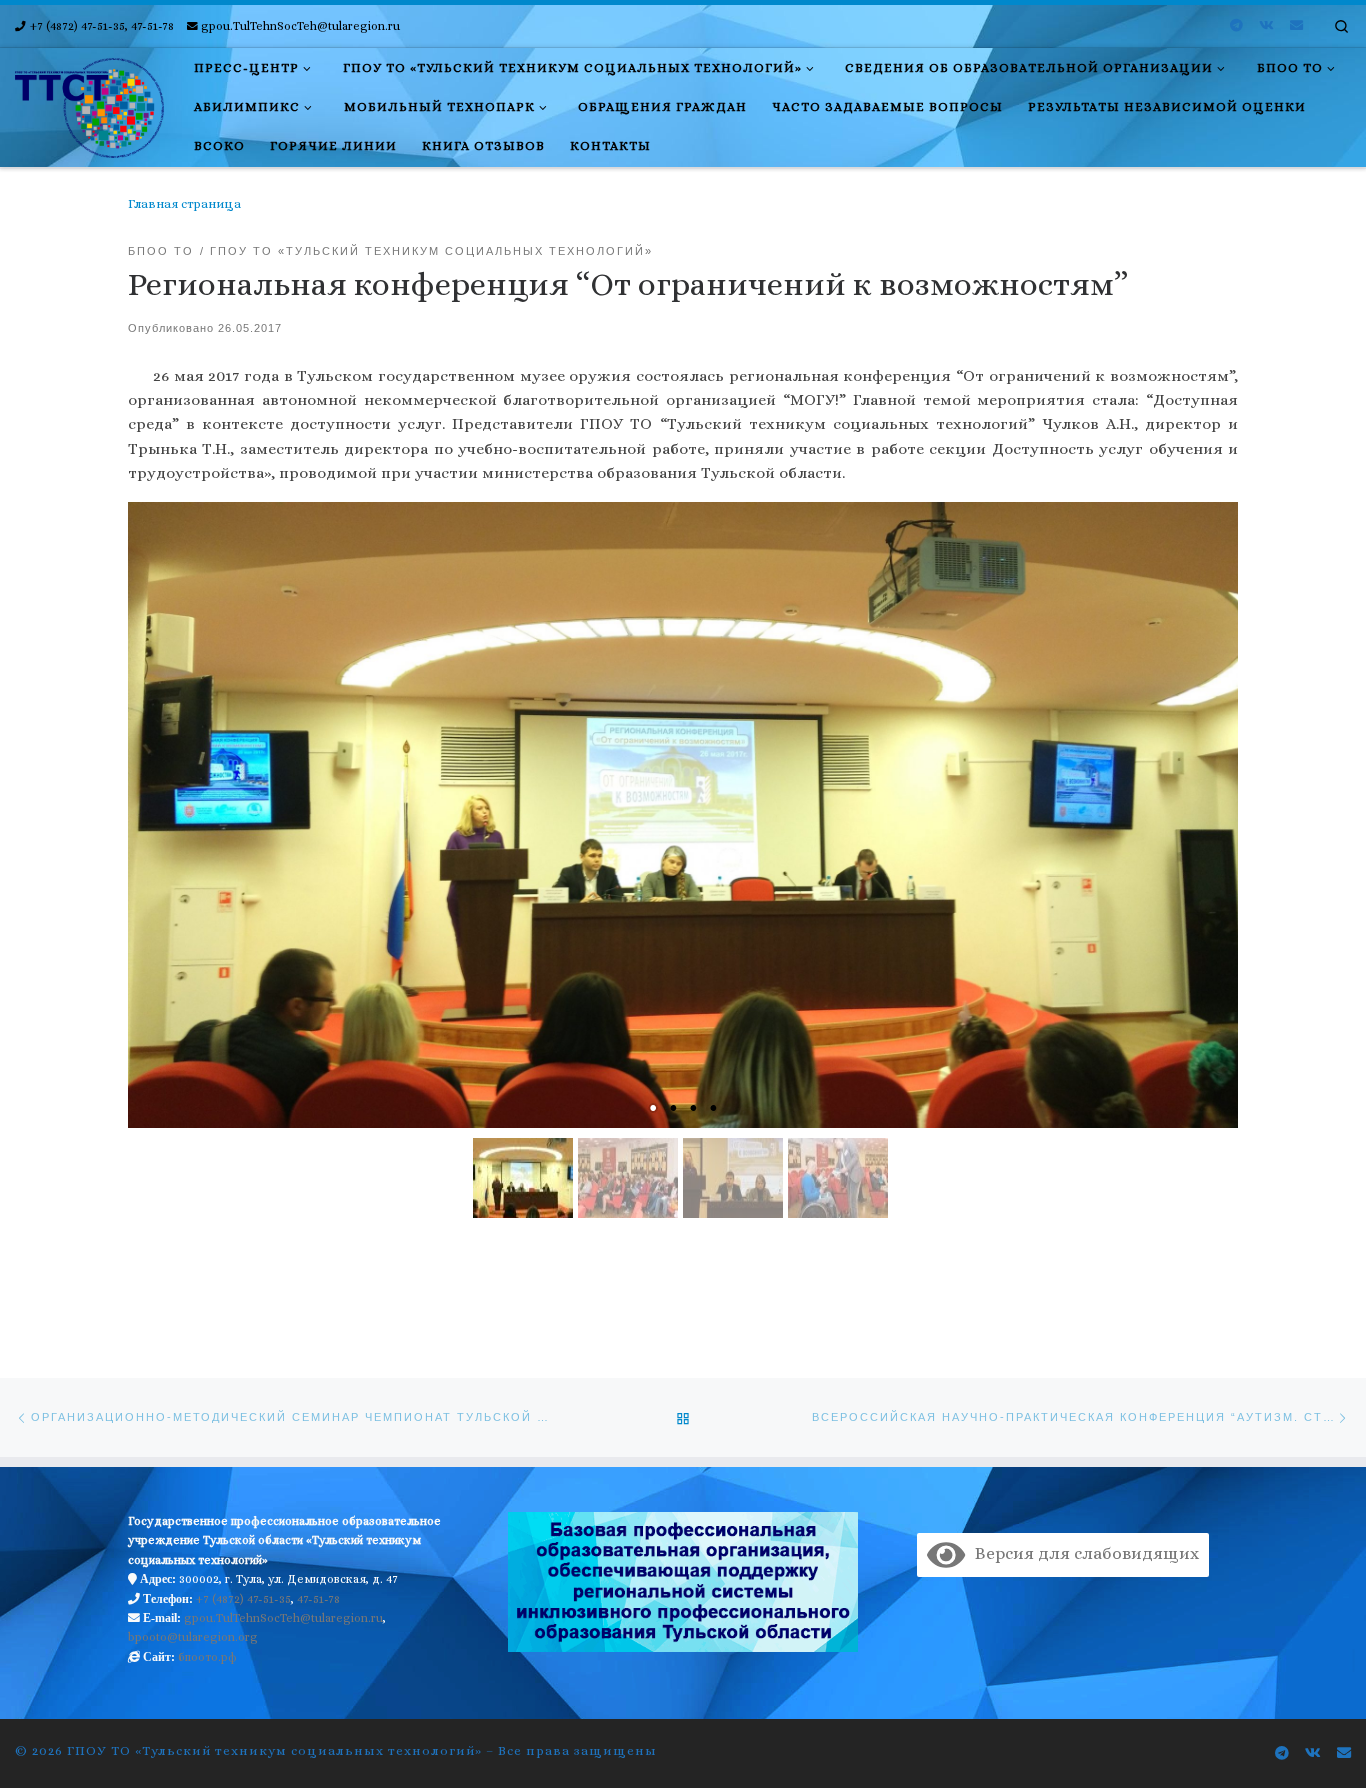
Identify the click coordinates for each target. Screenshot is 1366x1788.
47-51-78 (318, 1599)
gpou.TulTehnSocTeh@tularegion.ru (283, 1618)
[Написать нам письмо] (1296, 26)
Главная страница (184, 204)
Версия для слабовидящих (1082, 1553)
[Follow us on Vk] (1266, 26)
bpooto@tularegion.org (193, 1637)
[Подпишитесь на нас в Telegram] (1236, 26)
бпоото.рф (207, 1657)
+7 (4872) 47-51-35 (243, 1599)
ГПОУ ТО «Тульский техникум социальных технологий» (274, 1750)
